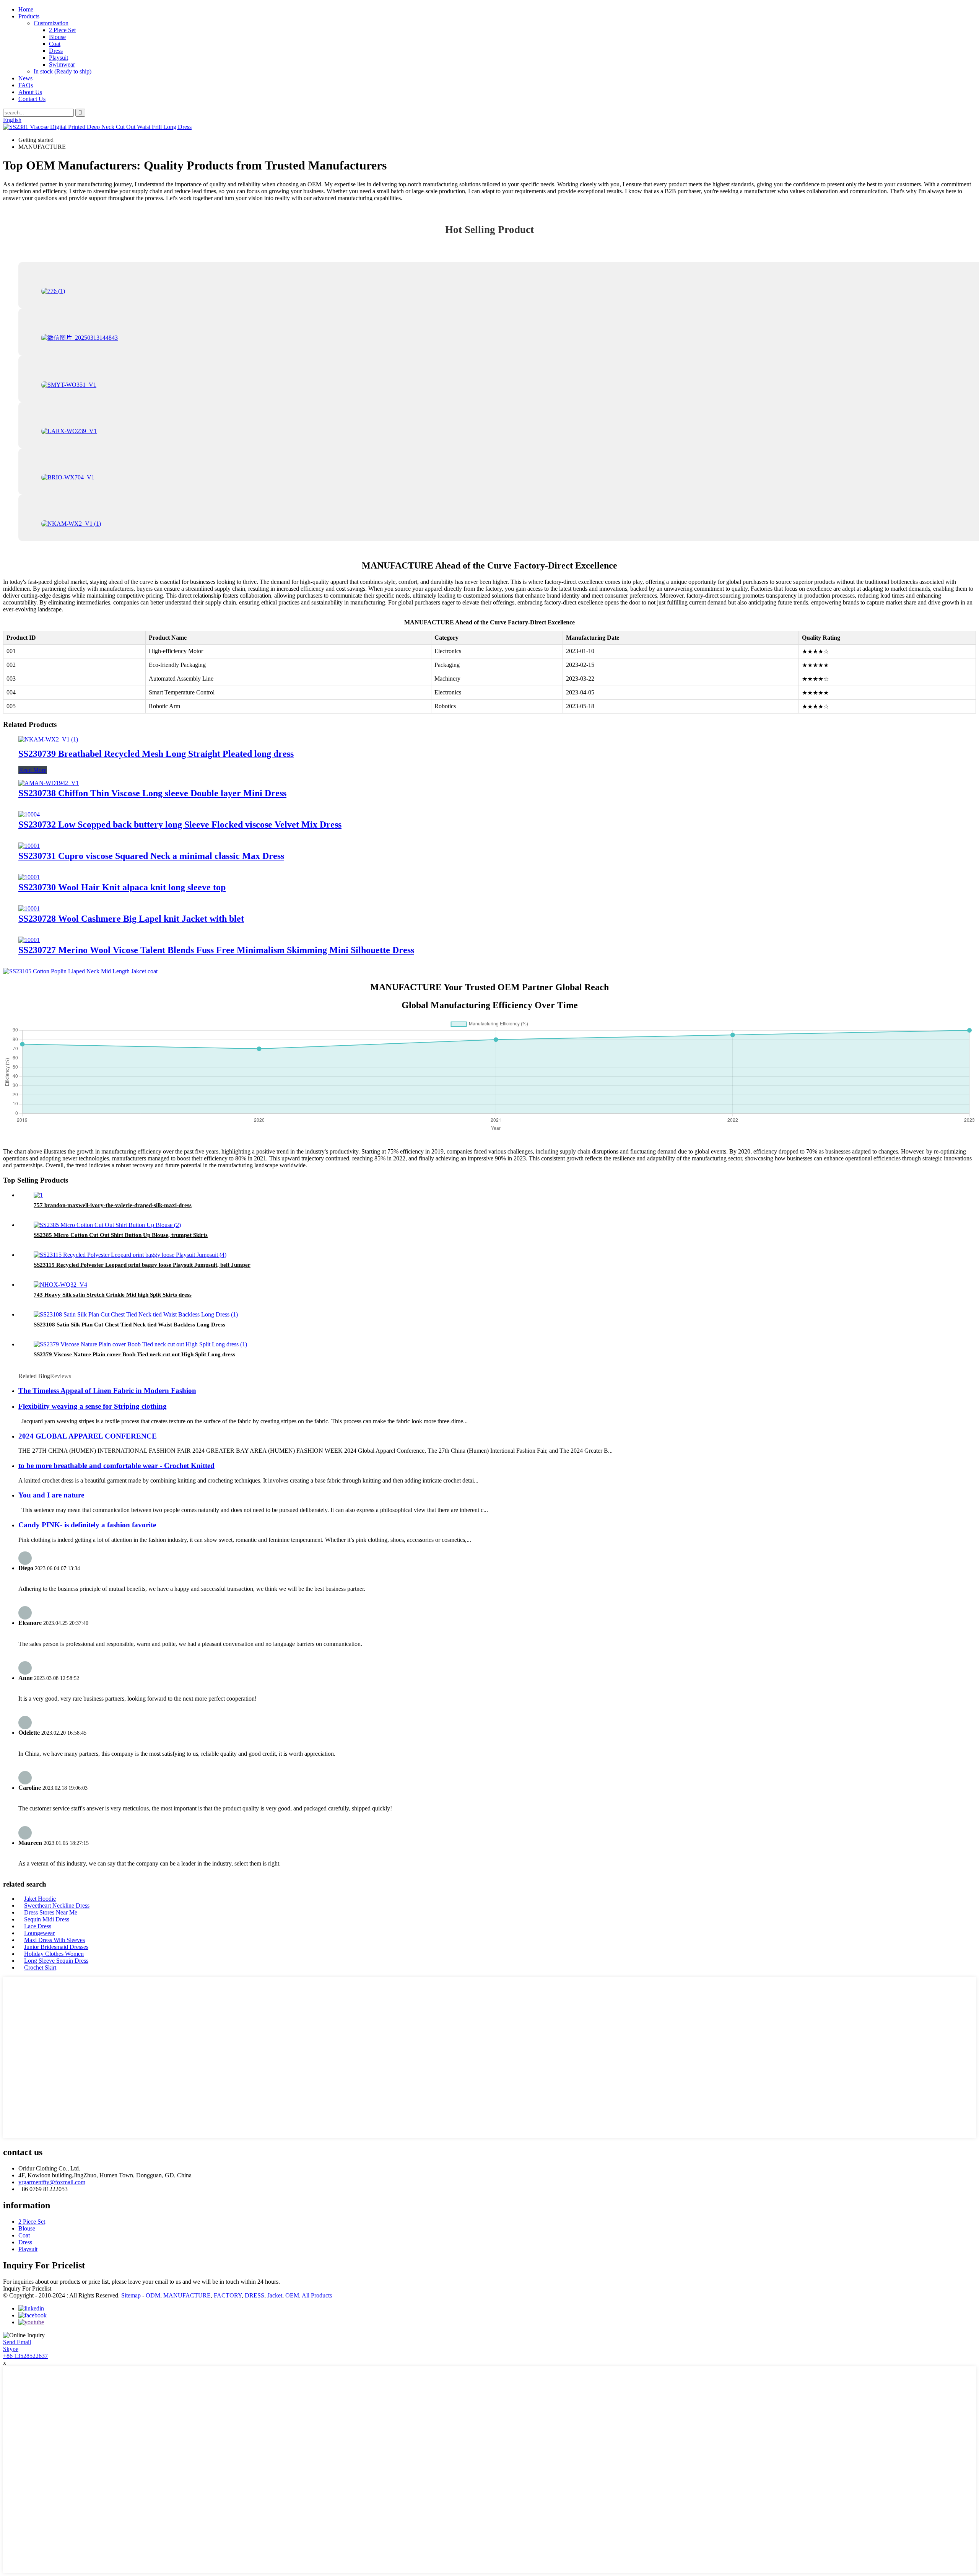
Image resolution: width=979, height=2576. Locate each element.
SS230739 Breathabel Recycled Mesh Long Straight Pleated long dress (156, 754)
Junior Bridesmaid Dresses (56, 1947)
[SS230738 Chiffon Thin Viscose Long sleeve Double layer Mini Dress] (49, 783)
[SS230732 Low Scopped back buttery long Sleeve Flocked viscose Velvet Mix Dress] (29, 814)
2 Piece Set (62, 30)
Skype (11, 2349)
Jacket (275, 2295)
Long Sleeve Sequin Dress (56, 1961)
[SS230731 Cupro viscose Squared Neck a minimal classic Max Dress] (29, 846)
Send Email (17, 2342)
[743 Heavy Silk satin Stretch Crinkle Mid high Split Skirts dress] (60, 1285)
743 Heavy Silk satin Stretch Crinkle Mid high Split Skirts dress (113, 1295)
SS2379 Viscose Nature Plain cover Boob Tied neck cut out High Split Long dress (134, 1354)
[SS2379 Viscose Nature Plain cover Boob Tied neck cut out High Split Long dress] (140, 1344)
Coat (55, 44)
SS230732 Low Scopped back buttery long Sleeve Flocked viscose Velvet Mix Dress (180, 824)
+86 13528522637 (25, 2356)
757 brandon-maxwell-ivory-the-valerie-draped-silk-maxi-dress (113, 1205)
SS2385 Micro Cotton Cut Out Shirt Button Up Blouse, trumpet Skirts (121, 1235)
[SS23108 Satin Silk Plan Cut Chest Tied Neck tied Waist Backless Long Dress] (136, 1314)
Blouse (57, 37)
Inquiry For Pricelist (27, 2288)
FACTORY (228, 2295)
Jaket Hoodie (40, 1899)
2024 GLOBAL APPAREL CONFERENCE (88, 1436)
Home (26, 9)
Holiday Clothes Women (54, 1954)
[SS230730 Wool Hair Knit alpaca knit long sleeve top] (29, 877)
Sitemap (131, 2295)
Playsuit (59, 58)
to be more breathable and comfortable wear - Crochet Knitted (116, 1466)
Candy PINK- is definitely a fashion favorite (87, 1525)
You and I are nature (51, 1495)
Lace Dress (38, 1926)
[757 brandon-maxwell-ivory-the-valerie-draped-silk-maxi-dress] (38, 1195)
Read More (33, 770)
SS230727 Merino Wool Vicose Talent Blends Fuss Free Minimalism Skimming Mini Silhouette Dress (216, 950)
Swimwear (62, 64)
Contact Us (32, 99)
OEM (292, 2295)
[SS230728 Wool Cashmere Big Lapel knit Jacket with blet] (29, 908)
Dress (56, 51)
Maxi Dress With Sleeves (54, 1940)
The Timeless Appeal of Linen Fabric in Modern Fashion (107, 1391)
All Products (317, 2295)
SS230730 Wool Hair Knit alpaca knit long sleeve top (122, 887)
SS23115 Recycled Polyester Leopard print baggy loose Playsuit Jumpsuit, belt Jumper (142, 1265)
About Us (30, 92)
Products (29, 16)
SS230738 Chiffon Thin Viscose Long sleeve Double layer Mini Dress (152, 793)
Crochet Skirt (40, 1967)
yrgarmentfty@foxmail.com (52, 2182)
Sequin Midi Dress (47, 1919)
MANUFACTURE (187, 2295)
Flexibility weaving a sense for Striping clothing (93, 1406)
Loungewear (39, 1933)
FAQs (26, 85)
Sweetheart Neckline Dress (57, 1906)
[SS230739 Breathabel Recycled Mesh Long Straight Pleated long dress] (48, 739)
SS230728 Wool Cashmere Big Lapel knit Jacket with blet (131, 919)
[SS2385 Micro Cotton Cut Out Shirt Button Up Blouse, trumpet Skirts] (107, 1225)
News (25, 78)
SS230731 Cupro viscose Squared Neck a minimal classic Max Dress (151, 856)
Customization (51, 23)
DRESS (255, 2295)
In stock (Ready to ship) (63, 71)
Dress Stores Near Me (51, 1912)
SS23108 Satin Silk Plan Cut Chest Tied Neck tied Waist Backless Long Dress (129, 1325)
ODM (153, 2295)
